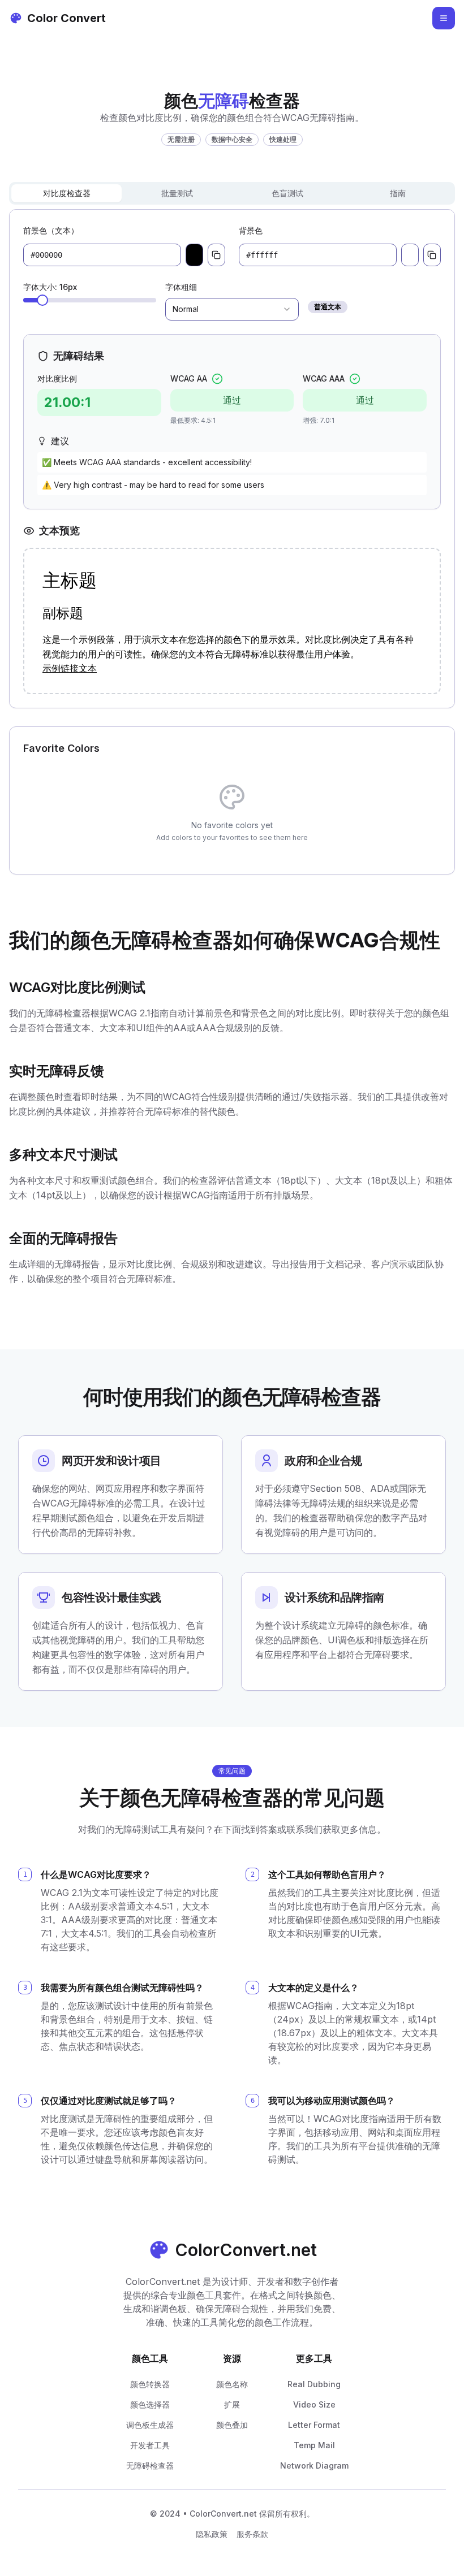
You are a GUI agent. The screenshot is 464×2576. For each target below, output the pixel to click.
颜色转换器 (150, 2384)
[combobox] (232, 309)
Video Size (314, 2404)
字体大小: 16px (50, 287)
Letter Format (314, 2425)
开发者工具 (150, 2445)
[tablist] (232, 193)
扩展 (232, 2404)
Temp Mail (314, 2445)
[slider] (42, 300)
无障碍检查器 (150, 2465)
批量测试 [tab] (177, 193)
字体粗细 (181, 287)
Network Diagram (314, 2465)
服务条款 (252, 2534)
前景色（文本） (51, 230)
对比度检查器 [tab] (67, 193)
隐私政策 (212, 2534)
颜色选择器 (150, 2404)
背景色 (251, 230)
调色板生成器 (150, 2425)
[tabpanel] (232, 459)
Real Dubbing (314, 2384)
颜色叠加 (232, 2425)
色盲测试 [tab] (287, 193)
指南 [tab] (398, 193)
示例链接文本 (70, 668)
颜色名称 (232, 2384)
